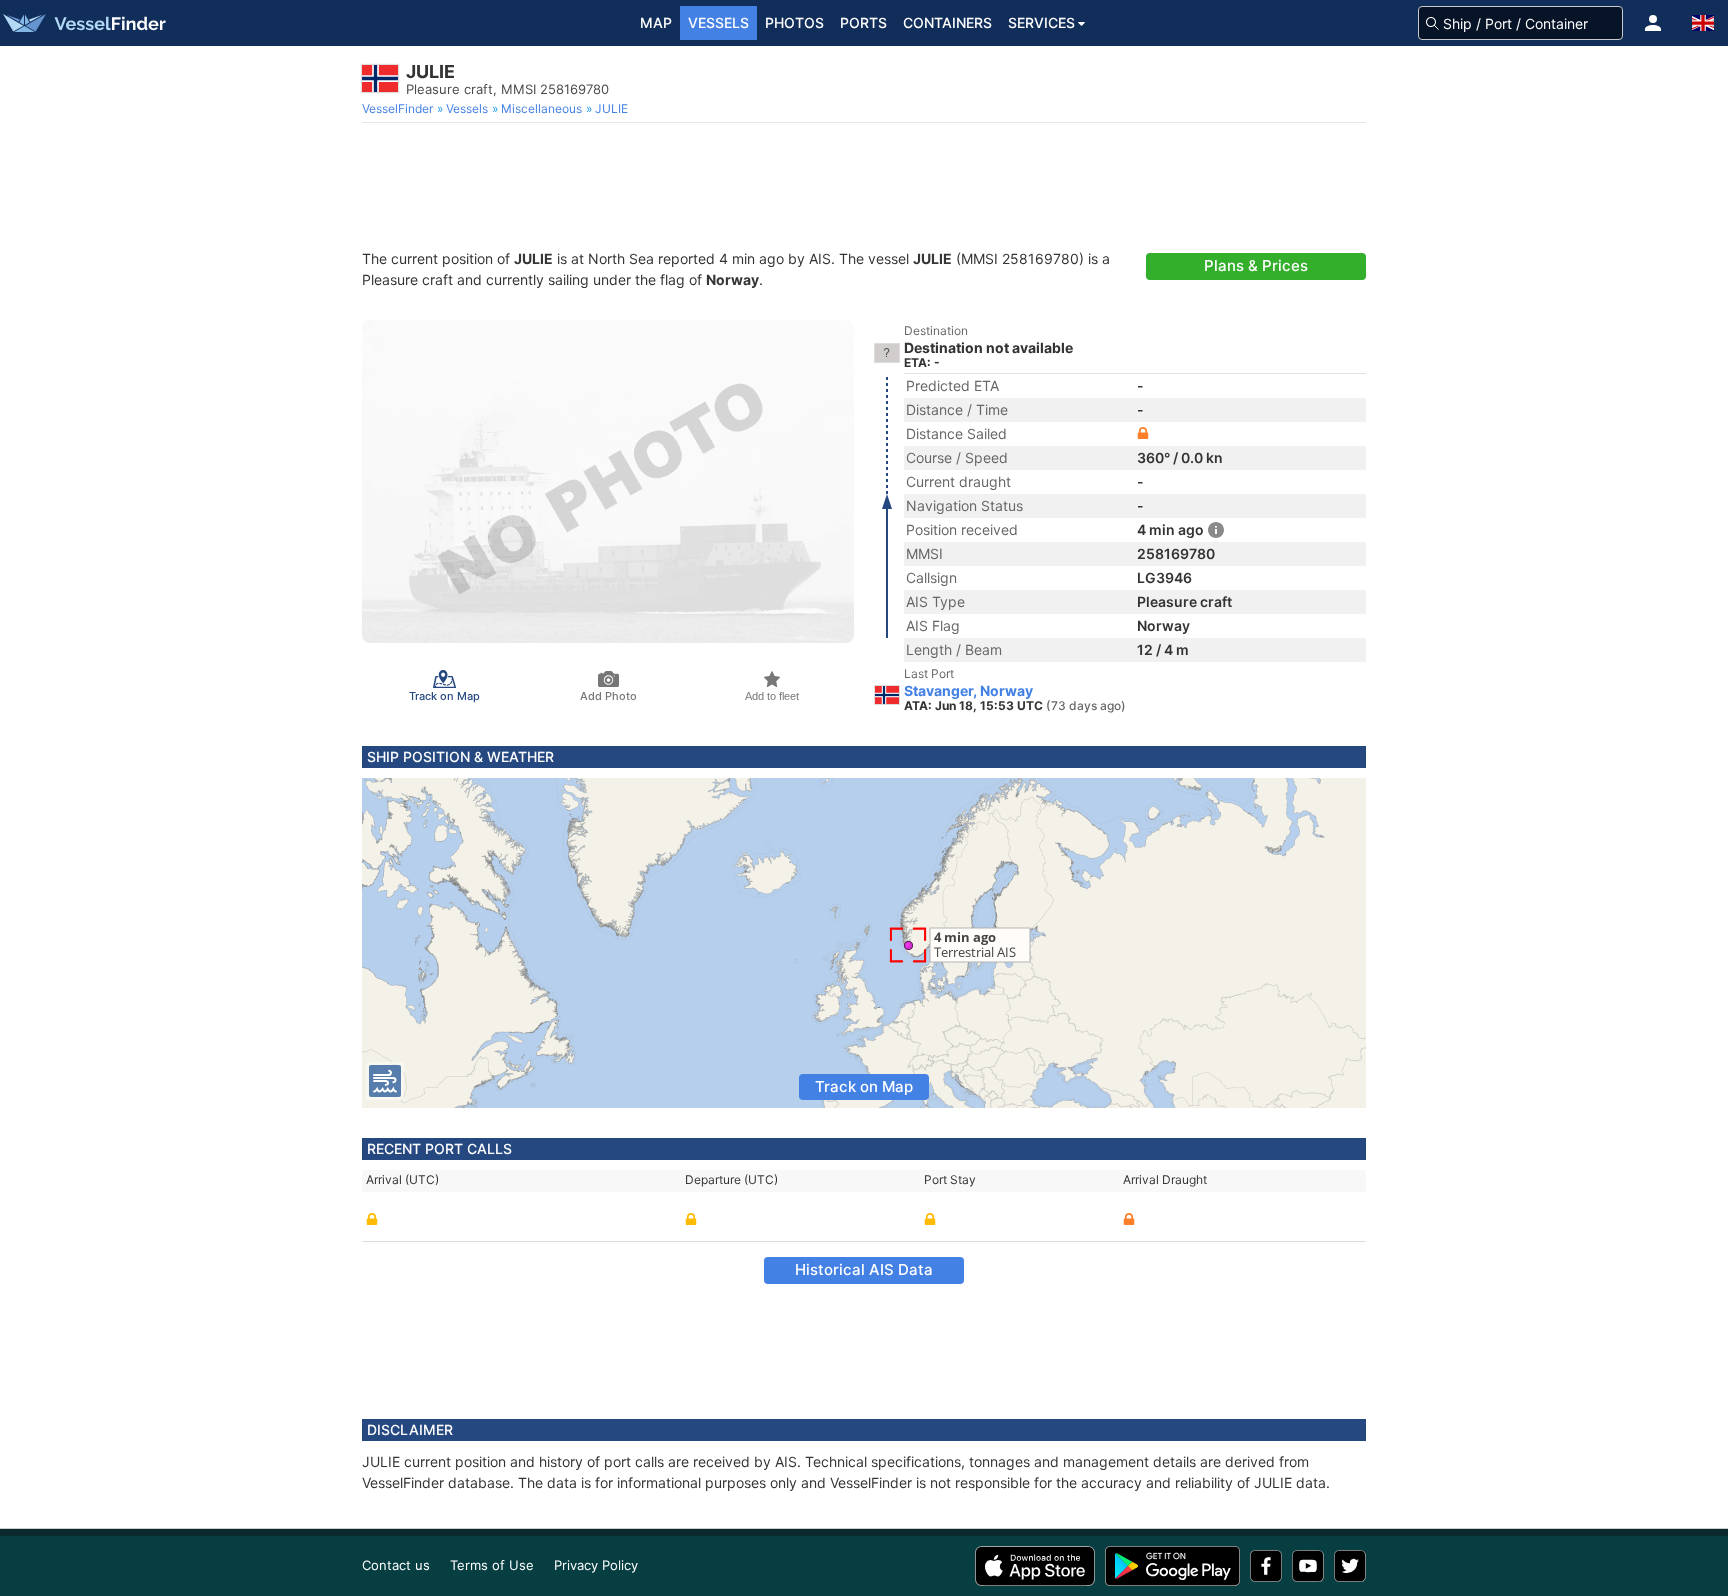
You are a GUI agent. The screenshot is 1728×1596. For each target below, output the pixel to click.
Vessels (718, 22)
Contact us (396, 1565)
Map (656, 22)
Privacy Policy (596, 1565)
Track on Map (864, 1086)
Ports (863, 22)
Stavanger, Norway (968, 691)
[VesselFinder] (83, 23)
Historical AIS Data (864, 1269)
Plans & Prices (1256, 265)
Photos (794, 22)
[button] (1653, 23)
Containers (947, 22)
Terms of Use (492, 1565)
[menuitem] (399, 109)
